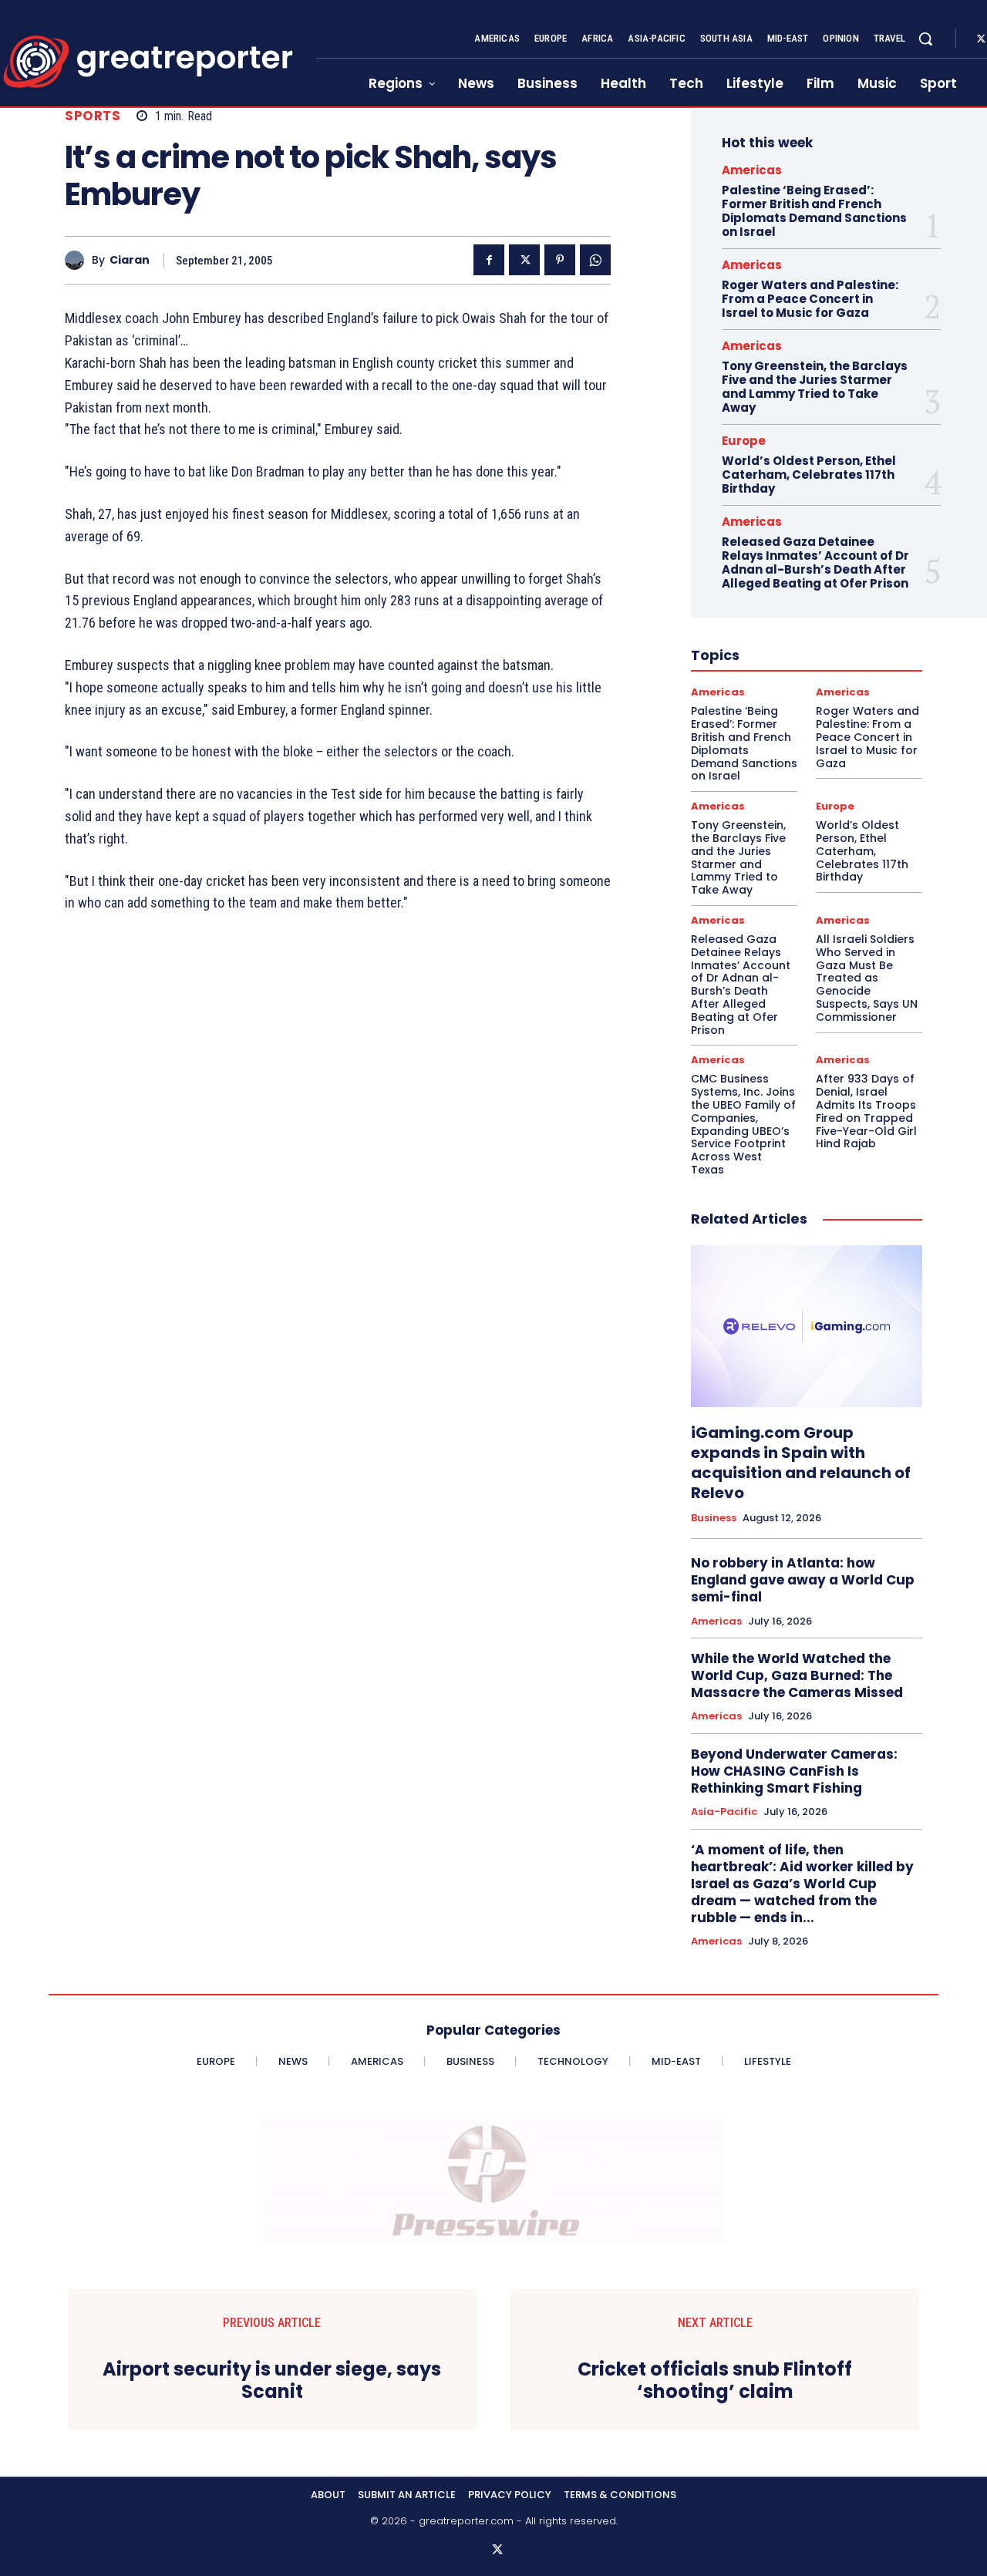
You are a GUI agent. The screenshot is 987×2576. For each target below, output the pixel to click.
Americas (752, 170)
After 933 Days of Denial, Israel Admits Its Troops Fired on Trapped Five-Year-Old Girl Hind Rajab (866, 1111)
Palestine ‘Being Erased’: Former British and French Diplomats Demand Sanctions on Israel (814, 211)
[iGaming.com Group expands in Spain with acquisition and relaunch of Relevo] (807, 1326)
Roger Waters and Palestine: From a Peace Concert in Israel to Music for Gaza (810, 299)
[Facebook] (489, 260)
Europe (744, 441)
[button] (925, 39)
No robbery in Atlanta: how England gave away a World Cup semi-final (803, 1580)
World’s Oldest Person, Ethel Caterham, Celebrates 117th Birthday (809, 475)
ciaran (130, 260)
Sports (93, 116)
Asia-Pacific (724, 1812)
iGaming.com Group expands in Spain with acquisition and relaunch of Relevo (801, 1463)
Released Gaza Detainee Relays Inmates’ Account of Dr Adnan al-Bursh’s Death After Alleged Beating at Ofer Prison (815, 562)
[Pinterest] (560, 260)
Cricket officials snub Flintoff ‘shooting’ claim (715, 2381)
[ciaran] (78, 260)
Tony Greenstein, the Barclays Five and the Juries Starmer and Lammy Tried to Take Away (815, 387)
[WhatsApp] (595, 260)
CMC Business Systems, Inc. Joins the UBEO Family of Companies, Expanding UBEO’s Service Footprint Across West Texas (743, 1124)
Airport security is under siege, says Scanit (272, 2381)
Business (714, 1518)
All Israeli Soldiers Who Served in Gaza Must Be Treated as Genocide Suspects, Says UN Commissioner (867, 978)
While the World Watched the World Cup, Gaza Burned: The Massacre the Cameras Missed (797, 1675)
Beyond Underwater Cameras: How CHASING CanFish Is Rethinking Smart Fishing (794, 1771)
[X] (524, 260)
